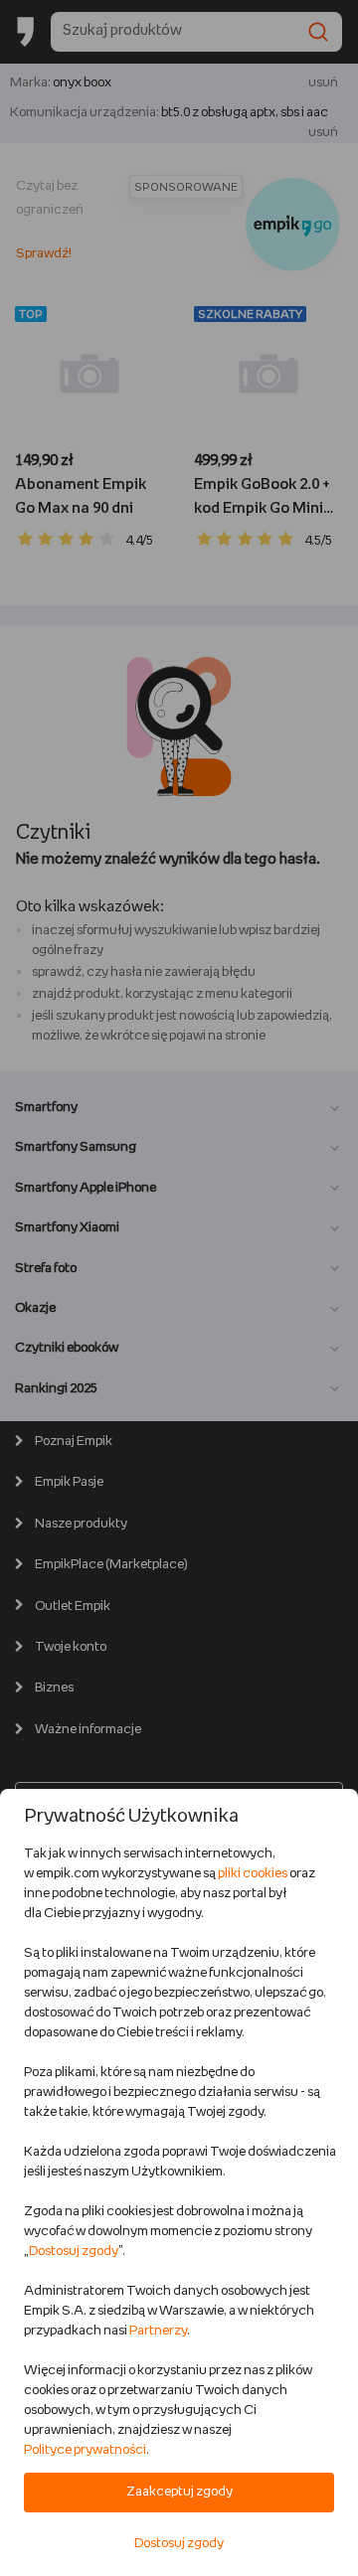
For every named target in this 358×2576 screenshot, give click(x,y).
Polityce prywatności (85, 2450)
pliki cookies (253, 1874)
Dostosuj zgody (74, 2252)
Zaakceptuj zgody (179, 2492)
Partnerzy (158, 2331)
